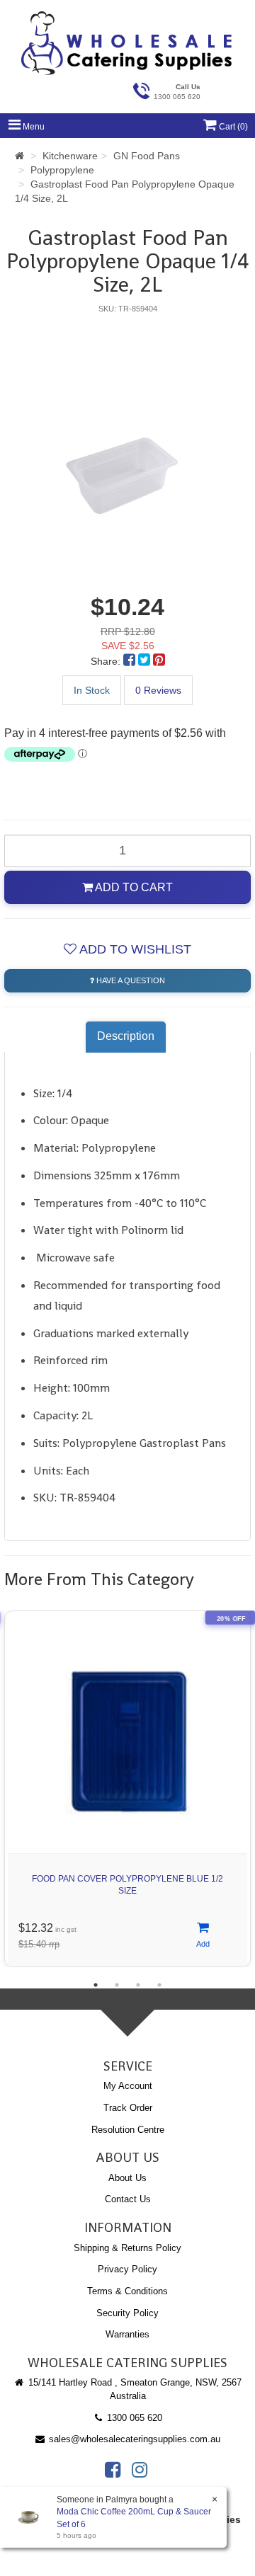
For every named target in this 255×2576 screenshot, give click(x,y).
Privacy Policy (127, 2269)
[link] (113, 2470)
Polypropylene (62, 170)
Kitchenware (70, 156)
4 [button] (159, 1985)
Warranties (127, 2334)
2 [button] (117, 1985)
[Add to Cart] (203, 1936)
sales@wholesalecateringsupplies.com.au (133, 2439)
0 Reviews (158, 690)
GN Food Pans (147, 156)
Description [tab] (126, 1036)
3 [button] (138, 1985)
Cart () (232, 127)
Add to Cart (133, 887)
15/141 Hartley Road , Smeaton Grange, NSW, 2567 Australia (134, 2389)
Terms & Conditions (127, 2291)
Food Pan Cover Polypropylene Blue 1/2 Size (127, 1885)
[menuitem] (131, 661)
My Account (128, 2086)
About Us (127, 2178)
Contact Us (128, 2199)
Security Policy (127, 2313)
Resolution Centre (128, 2130)
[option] (127, 445)
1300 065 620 (133, 2418)
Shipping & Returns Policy (127, 2248)
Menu (33, 127)
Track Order (128, 2108)
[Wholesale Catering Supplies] (127, 43)
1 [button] (96, 1985)
